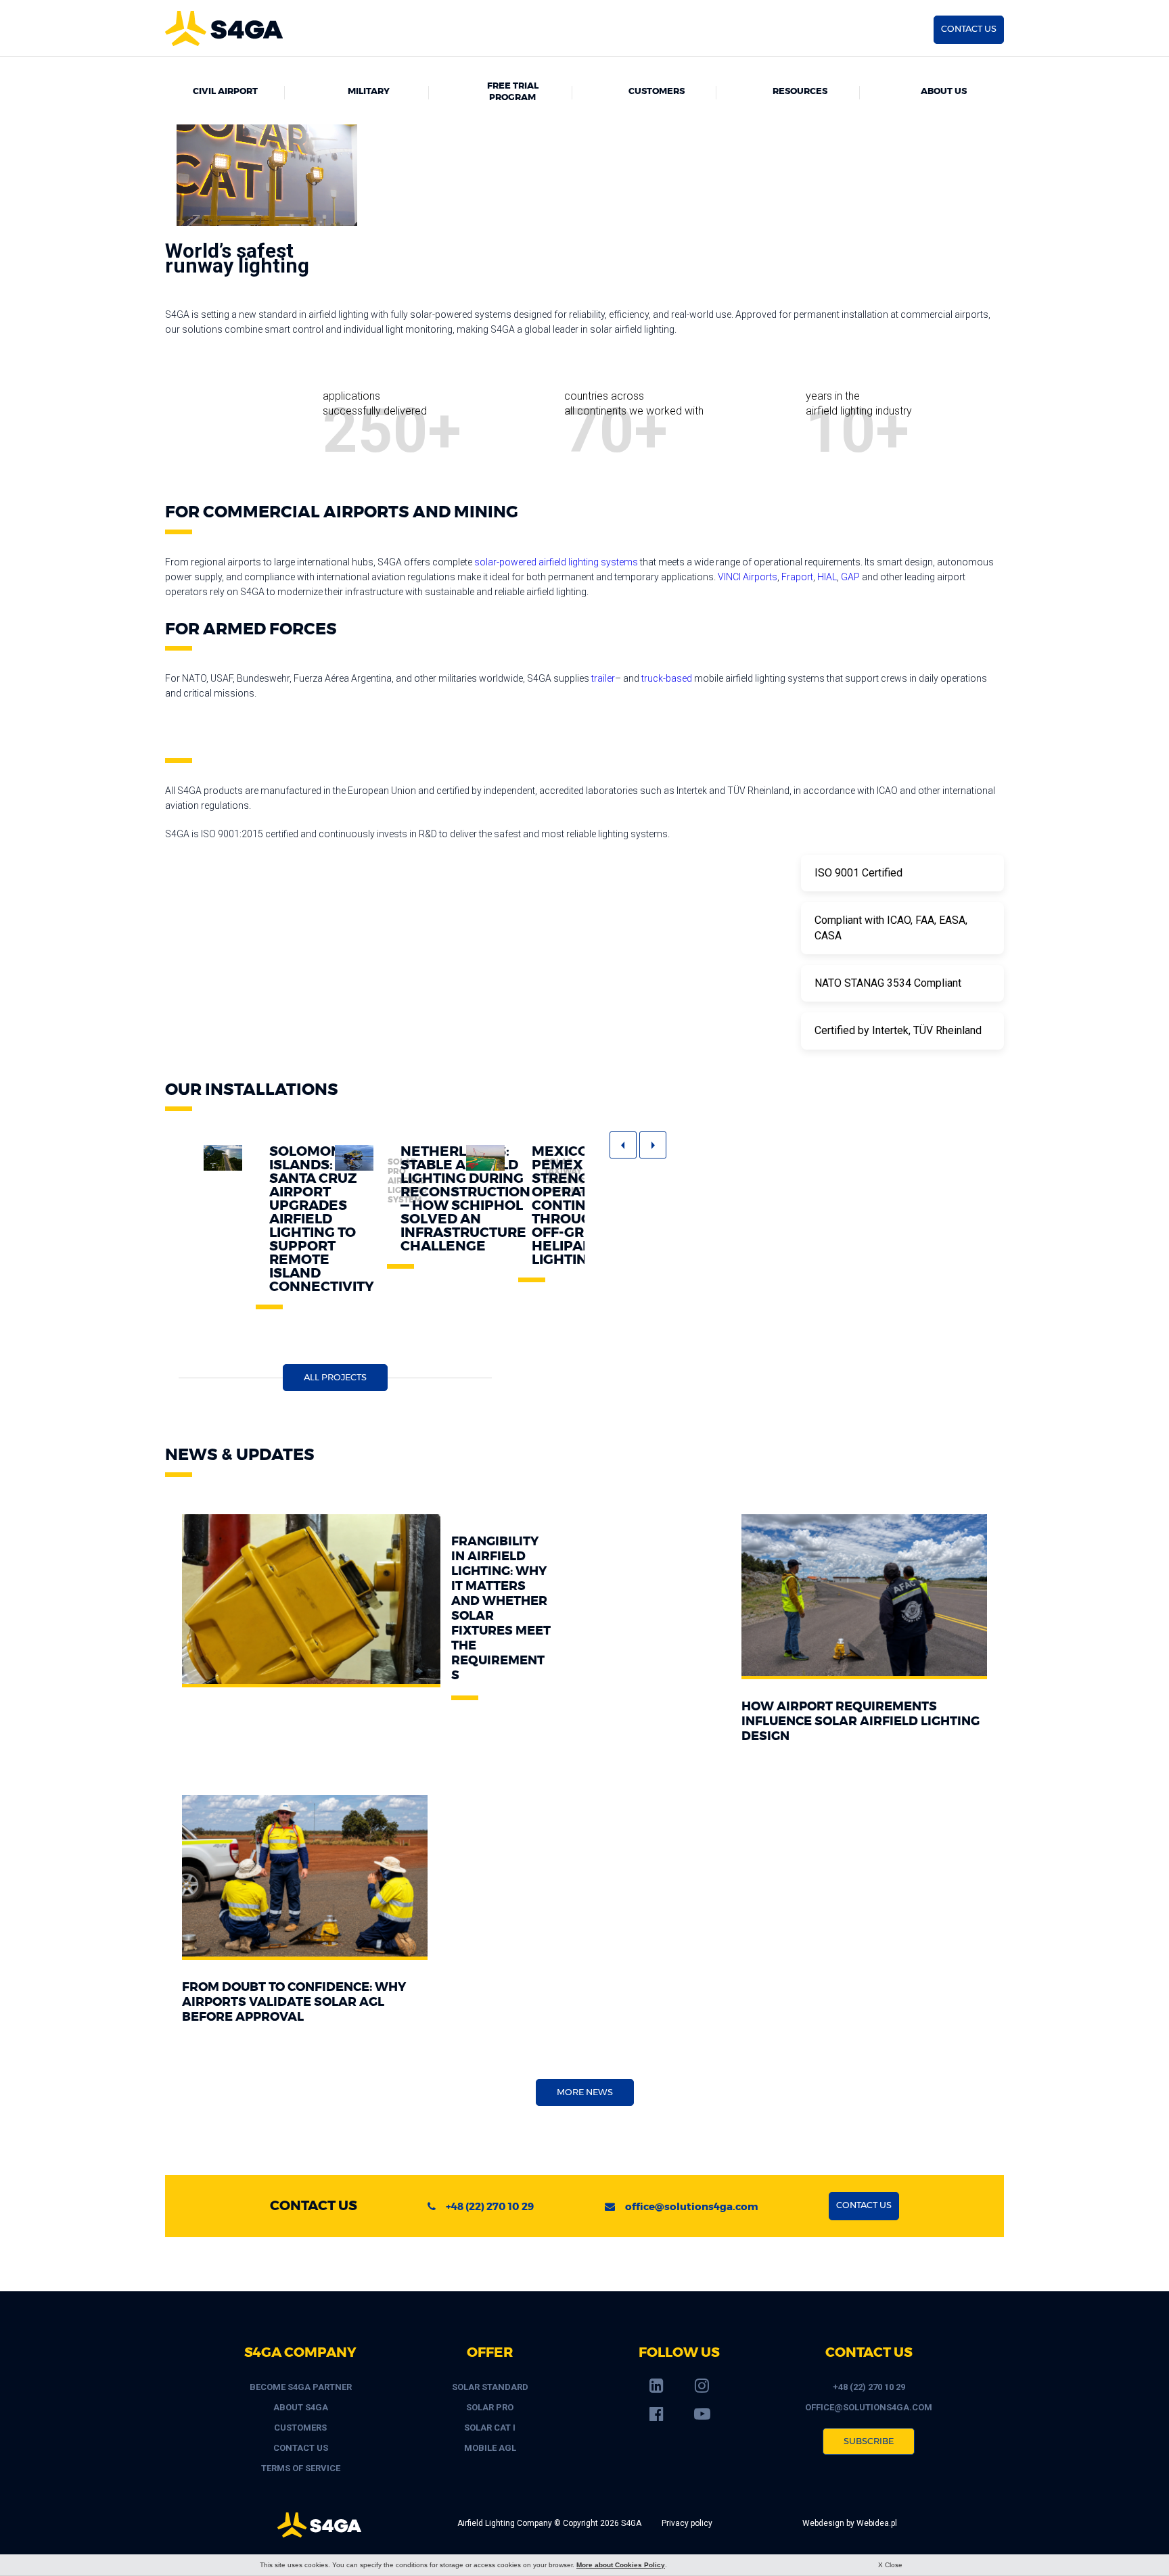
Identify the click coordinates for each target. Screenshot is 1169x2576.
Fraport (797, 577)
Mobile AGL (490, 2448)
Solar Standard (490, 2387)
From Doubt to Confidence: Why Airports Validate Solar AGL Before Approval (294, 2003)
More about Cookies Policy (621, 2565)
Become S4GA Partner (301, 2387)
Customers (657, 92)
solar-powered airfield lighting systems (556, 562)
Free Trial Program (513, 92)
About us (944, 92)
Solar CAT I (490, 2428)
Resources (800, 92)
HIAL (827, 577)
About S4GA (301, 2407)
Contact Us (301, 2448)
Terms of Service (301, 2468)
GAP (850, 577)
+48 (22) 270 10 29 (490, 2207)
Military (369, 92)
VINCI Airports (748, 577)
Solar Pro (490, 2407)
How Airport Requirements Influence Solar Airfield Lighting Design (861, 1722)
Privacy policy (687, 2523)
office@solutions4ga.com (692, 2207)
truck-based (667, 678)
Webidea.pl (877, 2523)
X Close (890, 2565)
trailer (603, 678)
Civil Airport (225, 92)
